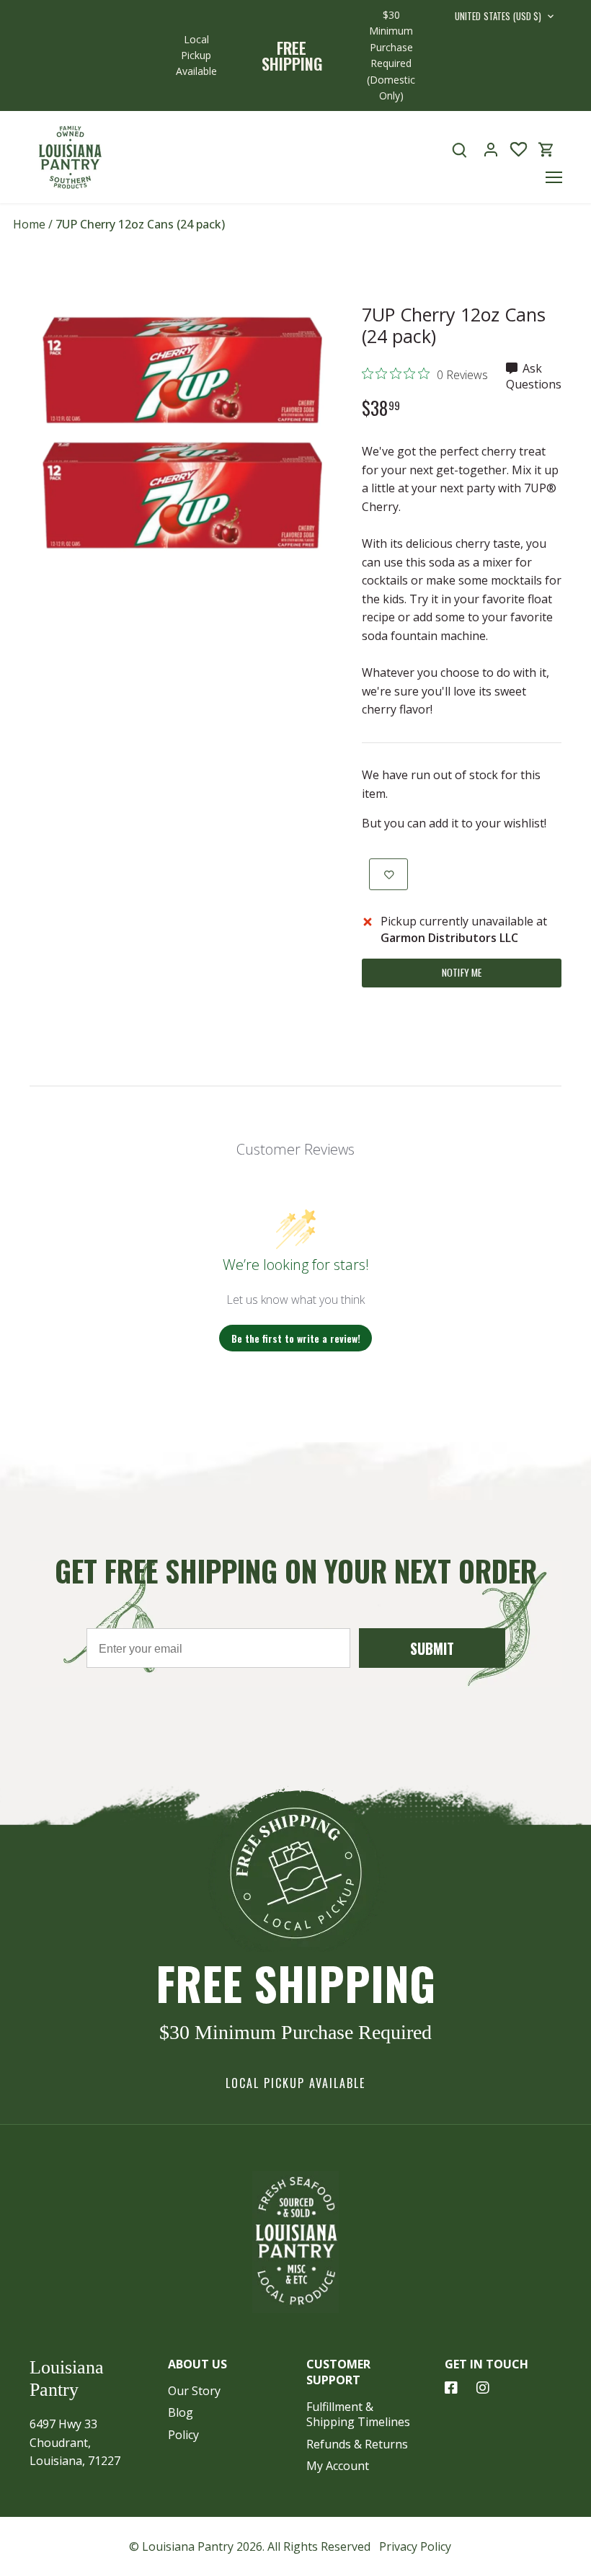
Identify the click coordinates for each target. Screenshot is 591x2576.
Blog (181, 2412)
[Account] (491, 150)
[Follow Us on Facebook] (451, 2388)
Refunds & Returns (357, 2444)
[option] (182, 430)
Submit (432, 1648)
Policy (183, 2435)
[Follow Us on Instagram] (483, 2388)
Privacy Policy (415, 2546)
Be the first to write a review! (296, 1338)
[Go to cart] (546, 150)
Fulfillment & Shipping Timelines (358, 2414)
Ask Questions (534, 376)
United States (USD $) (498, 17)
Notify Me (462, 972)
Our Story (194, 2391)
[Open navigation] (554, 177)
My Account (338, 2466)
